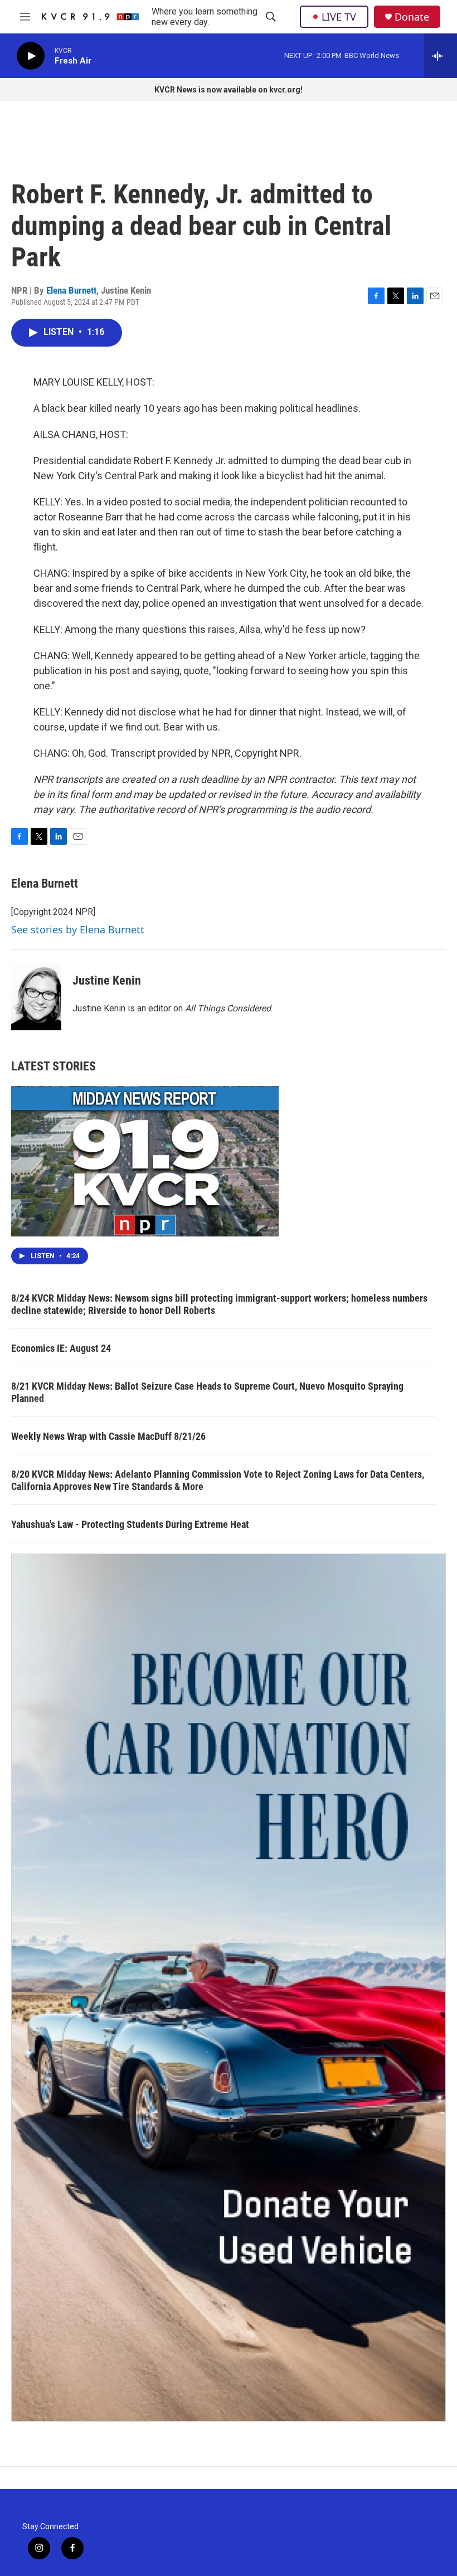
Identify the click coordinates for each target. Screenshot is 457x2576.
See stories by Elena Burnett (78, 929)
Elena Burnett (71, 290)
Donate (412, 17)
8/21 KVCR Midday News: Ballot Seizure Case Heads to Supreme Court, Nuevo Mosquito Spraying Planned (207, 1392)
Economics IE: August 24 (61, 1348)
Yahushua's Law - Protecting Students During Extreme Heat (130, 1524)
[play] (31, 56)
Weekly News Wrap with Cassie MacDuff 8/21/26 (108, 1436)
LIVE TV (339, 17)
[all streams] (441, 56)
